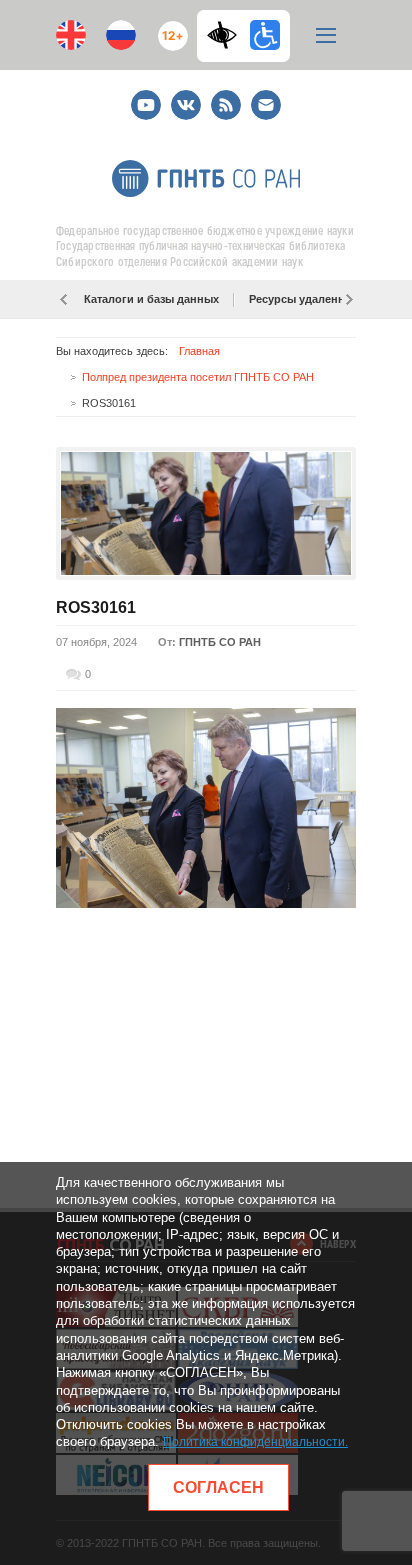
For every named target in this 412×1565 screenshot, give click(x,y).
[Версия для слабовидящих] (227, 35)
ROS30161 (96, 607)
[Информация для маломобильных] (265, 35)
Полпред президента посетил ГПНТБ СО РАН (198, 377)
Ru (121, 35)
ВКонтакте (186, 96)
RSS (223, 96)
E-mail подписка (266, 105)
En (71, 35)
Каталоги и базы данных (151, 299)
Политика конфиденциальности (254, 1442)
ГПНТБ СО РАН (220, 642)
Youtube (146, 96)
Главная (199, 351)
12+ (168, 27)
